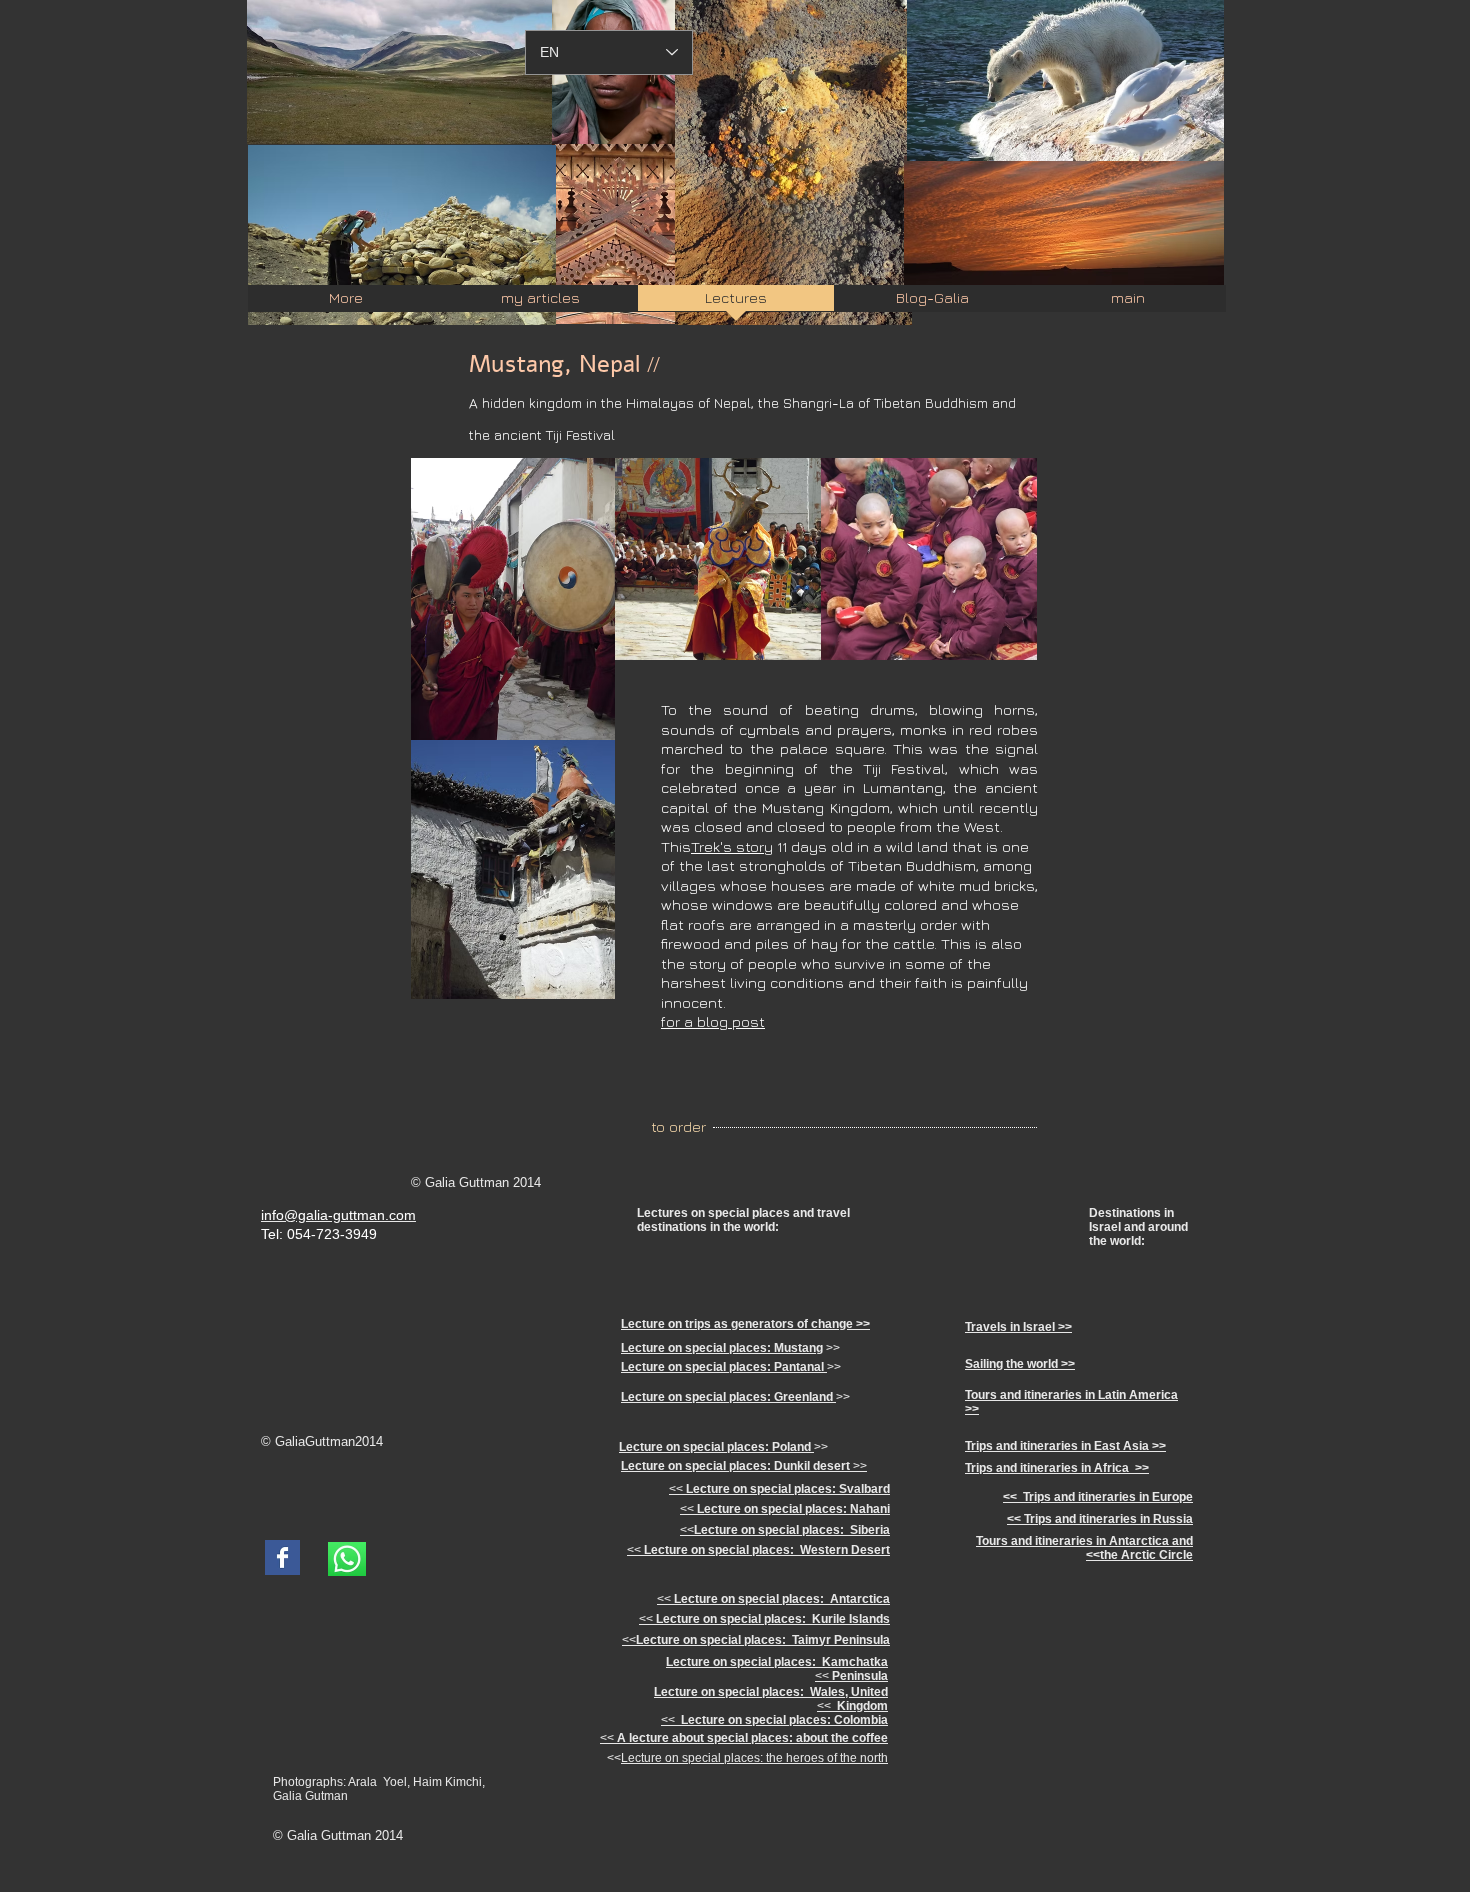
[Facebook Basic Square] (282, 1557)
